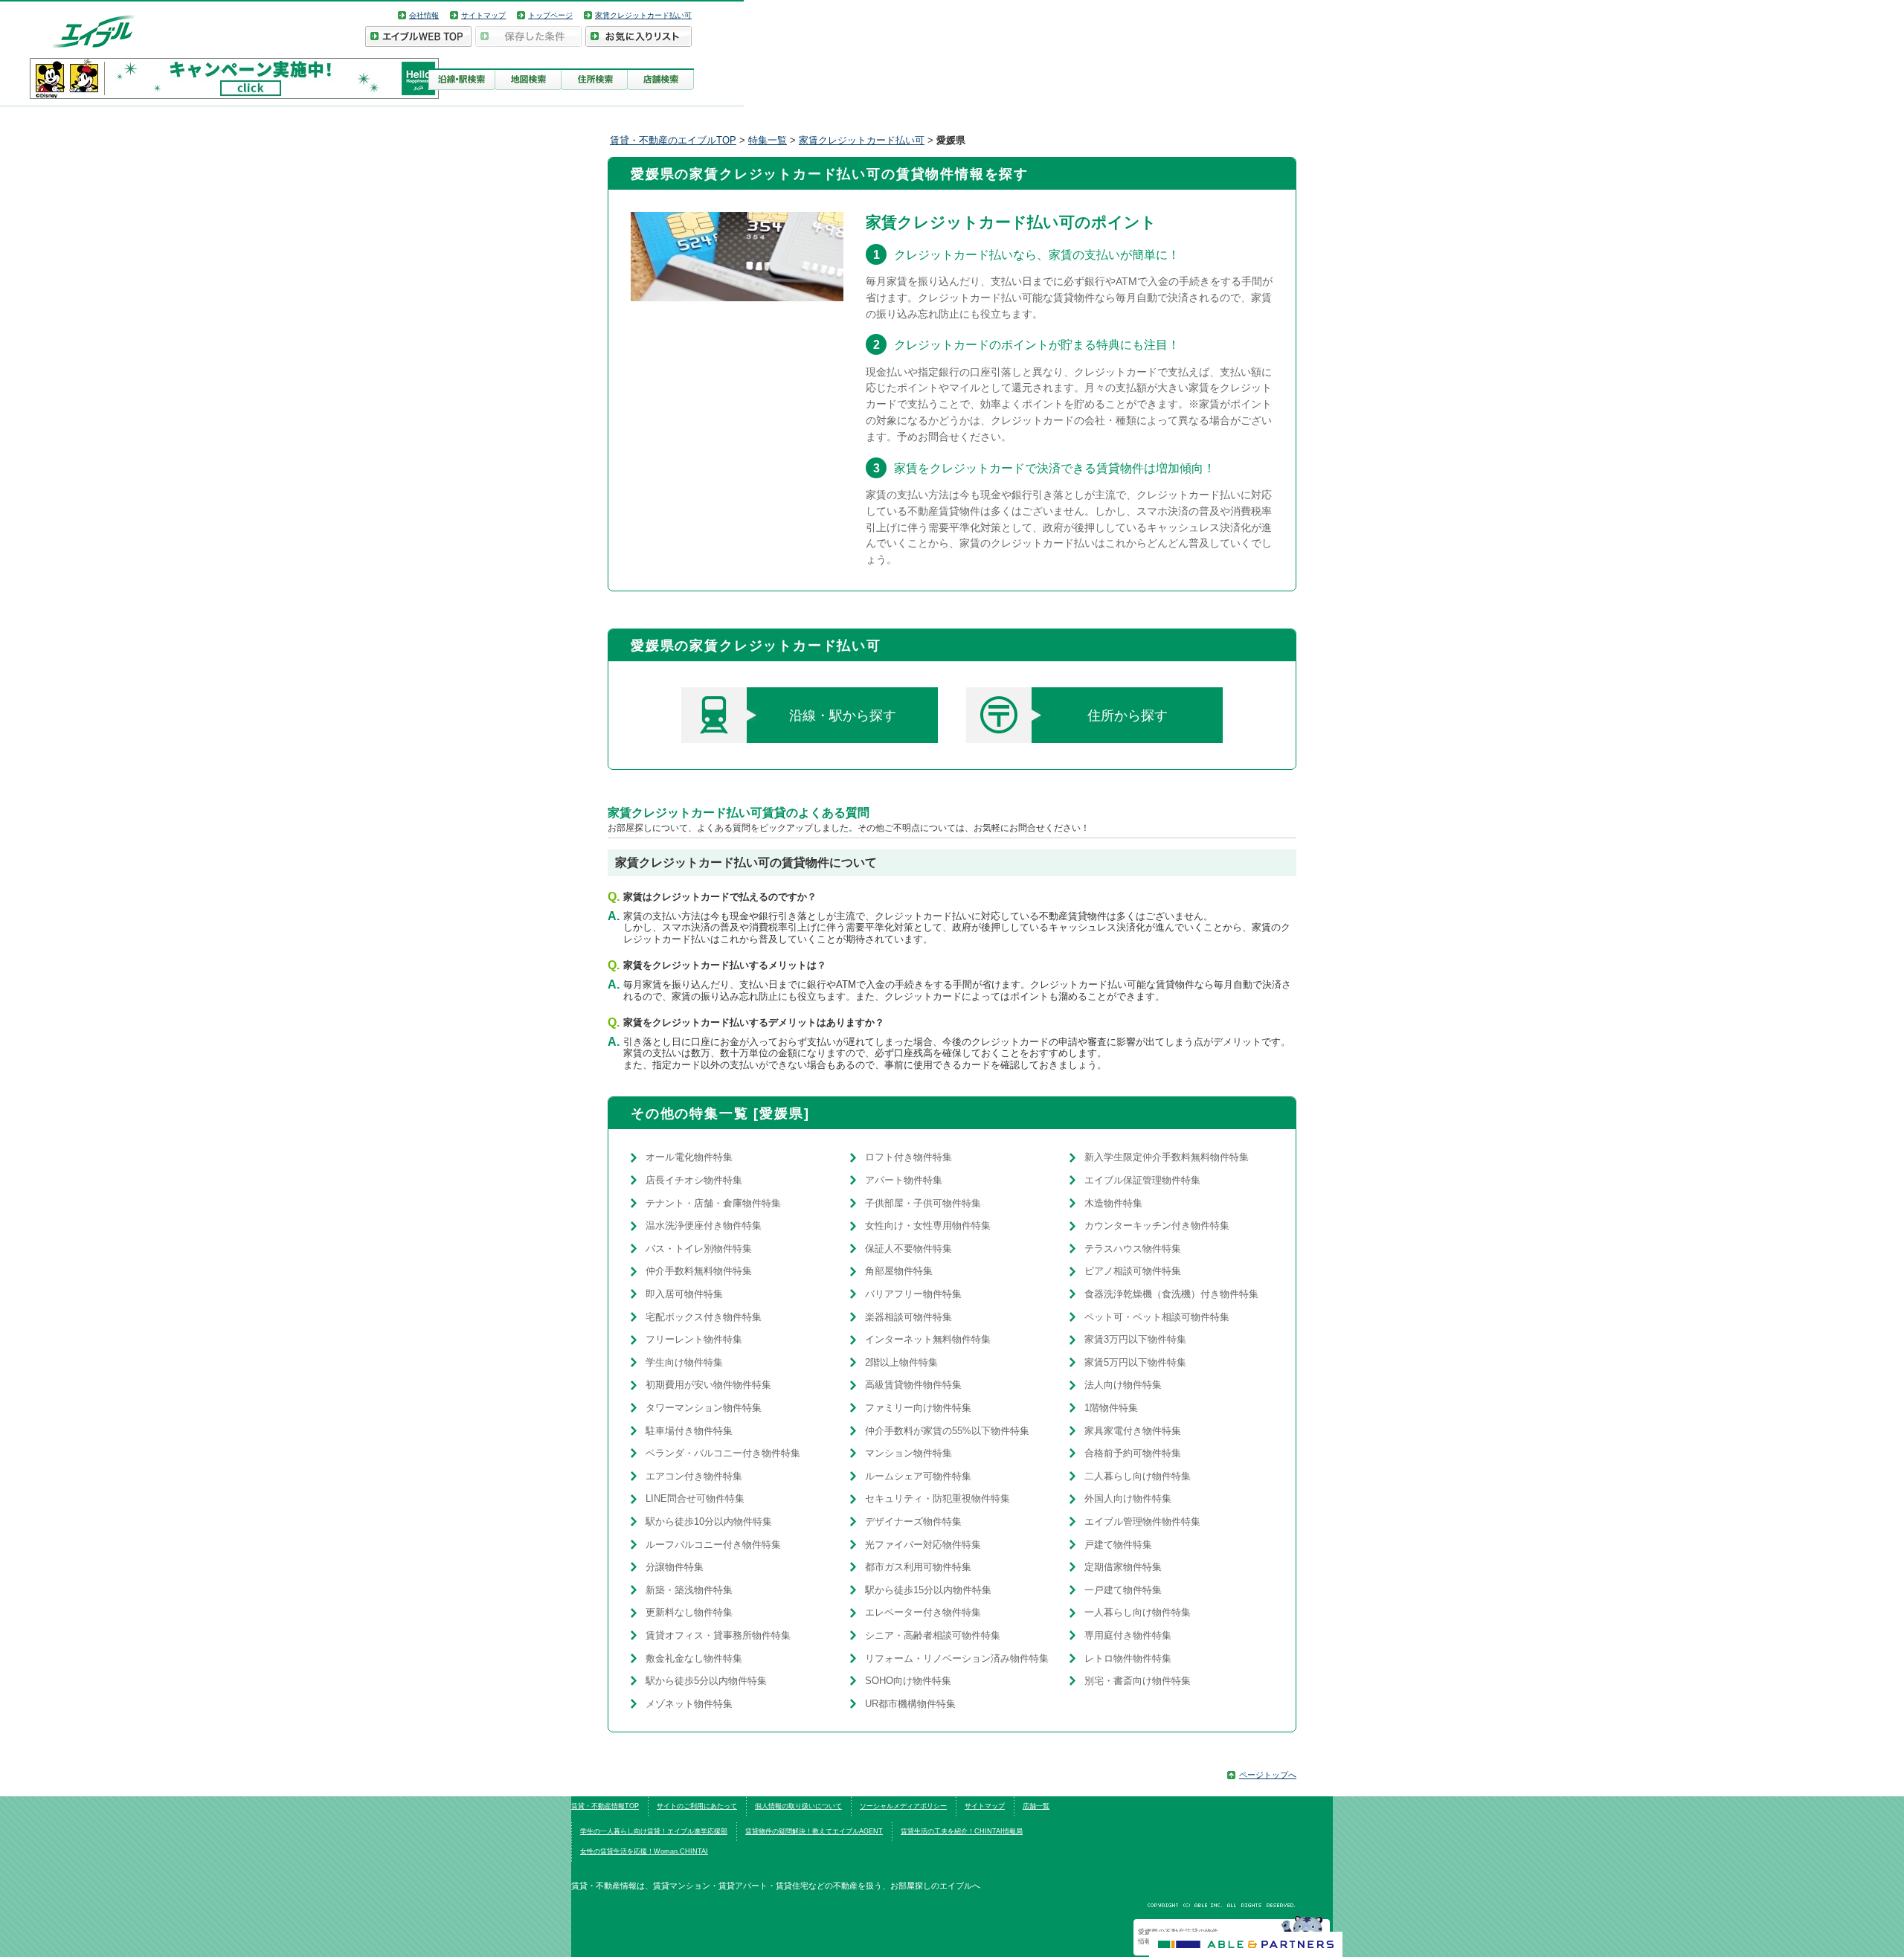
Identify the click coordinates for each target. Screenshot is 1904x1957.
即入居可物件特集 (684, 1294)
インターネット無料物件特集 (928, 1339)
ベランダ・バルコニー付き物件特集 (723, 1453)
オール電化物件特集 (689, 1157)
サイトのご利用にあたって (697, 1806)
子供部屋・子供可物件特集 (923, 1203)
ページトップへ (1268, 1775)
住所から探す (1128, 716)
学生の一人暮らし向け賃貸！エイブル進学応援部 (654, 1831)
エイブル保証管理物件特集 (1142, 1180)
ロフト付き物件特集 (908, 1157)
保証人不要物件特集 (908, 1249)
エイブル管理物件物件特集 (1142, 1521)
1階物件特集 (1111, 1408)
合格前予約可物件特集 (1133, 1453)
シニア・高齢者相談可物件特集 (933, 1635)
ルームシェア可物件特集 (918, 1476)
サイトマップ (483, 15)
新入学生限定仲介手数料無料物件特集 (1167, 1157)
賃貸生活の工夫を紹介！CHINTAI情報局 (962, 1831)
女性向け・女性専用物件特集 (928, 1225)
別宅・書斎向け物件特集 (1138, 1681)
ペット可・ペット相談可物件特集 (1157, 1317)
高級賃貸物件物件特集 (913, 1385)
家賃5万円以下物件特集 (1135, 1362)
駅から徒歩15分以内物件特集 (928, 1590)
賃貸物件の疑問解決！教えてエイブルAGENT (814, 1831)
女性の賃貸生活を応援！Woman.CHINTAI (644, 1851)
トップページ (550, 15)
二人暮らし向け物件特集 (1138, 1476)
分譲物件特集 (675, 1567)
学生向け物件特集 (684, 1362)
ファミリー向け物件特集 (918, 1408)
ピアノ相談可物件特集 (1133, 1271)
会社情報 (424, 15)
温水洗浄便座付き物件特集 (704, 1225)
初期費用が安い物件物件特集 (708, 1385)
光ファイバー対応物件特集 (923, 1545)
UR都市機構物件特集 (910, 1704)
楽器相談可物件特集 (908, 1317)
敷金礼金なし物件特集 (694, 1658)
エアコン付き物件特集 (694, 1476)
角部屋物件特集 (899, 1271)
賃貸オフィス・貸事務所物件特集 (718, 1635)
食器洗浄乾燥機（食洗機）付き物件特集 (1171, 1294)
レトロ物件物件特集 (1128, 1658)
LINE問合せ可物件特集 (695, 1498)
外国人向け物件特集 (1128, 1498)
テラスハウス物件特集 (1133, 1249)
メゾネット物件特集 (689, 1704)
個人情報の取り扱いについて (798, 1806)
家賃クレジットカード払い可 (643, 15)
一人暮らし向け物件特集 (1138, 1612)
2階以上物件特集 (901, 1362)
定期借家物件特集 (1123, 1567)
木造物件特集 (1113, 1203)
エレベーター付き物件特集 (923, 1612)
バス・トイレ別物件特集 (699, 1249)
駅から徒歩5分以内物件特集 (706, 1681)
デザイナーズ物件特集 (913, 1521)
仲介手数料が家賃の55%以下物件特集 (947, 1431)
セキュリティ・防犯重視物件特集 (937, 1498)
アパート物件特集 (904, 1180)
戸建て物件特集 (1118, 1545)
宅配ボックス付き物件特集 (704, 1317)
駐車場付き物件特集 (689, 1431)
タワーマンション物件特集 (704, 1408)
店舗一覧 (1036, 1806)
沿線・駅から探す (843, 716)
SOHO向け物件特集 (908, 1681)
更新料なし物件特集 (689, 1612)
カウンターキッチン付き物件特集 (1157, 1225)
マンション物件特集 (908, 1453)
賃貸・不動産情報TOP (605, 1806)
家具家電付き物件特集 (1133, 1431)
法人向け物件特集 (1123, 1385)
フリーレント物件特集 (694, 1339)
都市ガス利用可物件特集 (918, 1567)
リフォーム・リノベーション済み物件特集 (957, 1658)
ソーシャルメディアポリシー (903, 1806)
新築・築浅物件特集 (689, 1590)
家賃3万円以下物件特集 (1135, 1339)
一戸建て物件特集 (1123, 1590)
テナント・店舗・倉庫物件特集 (713, 1203)
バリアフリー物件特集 (913, 1294)
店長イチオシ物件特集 (694, 1180)
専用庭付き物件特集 (1128, 1635)
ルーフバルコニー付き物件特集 (713, 1545)
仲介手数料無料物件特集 (699, 1271)
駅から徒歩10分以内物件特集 (709, 1521)
